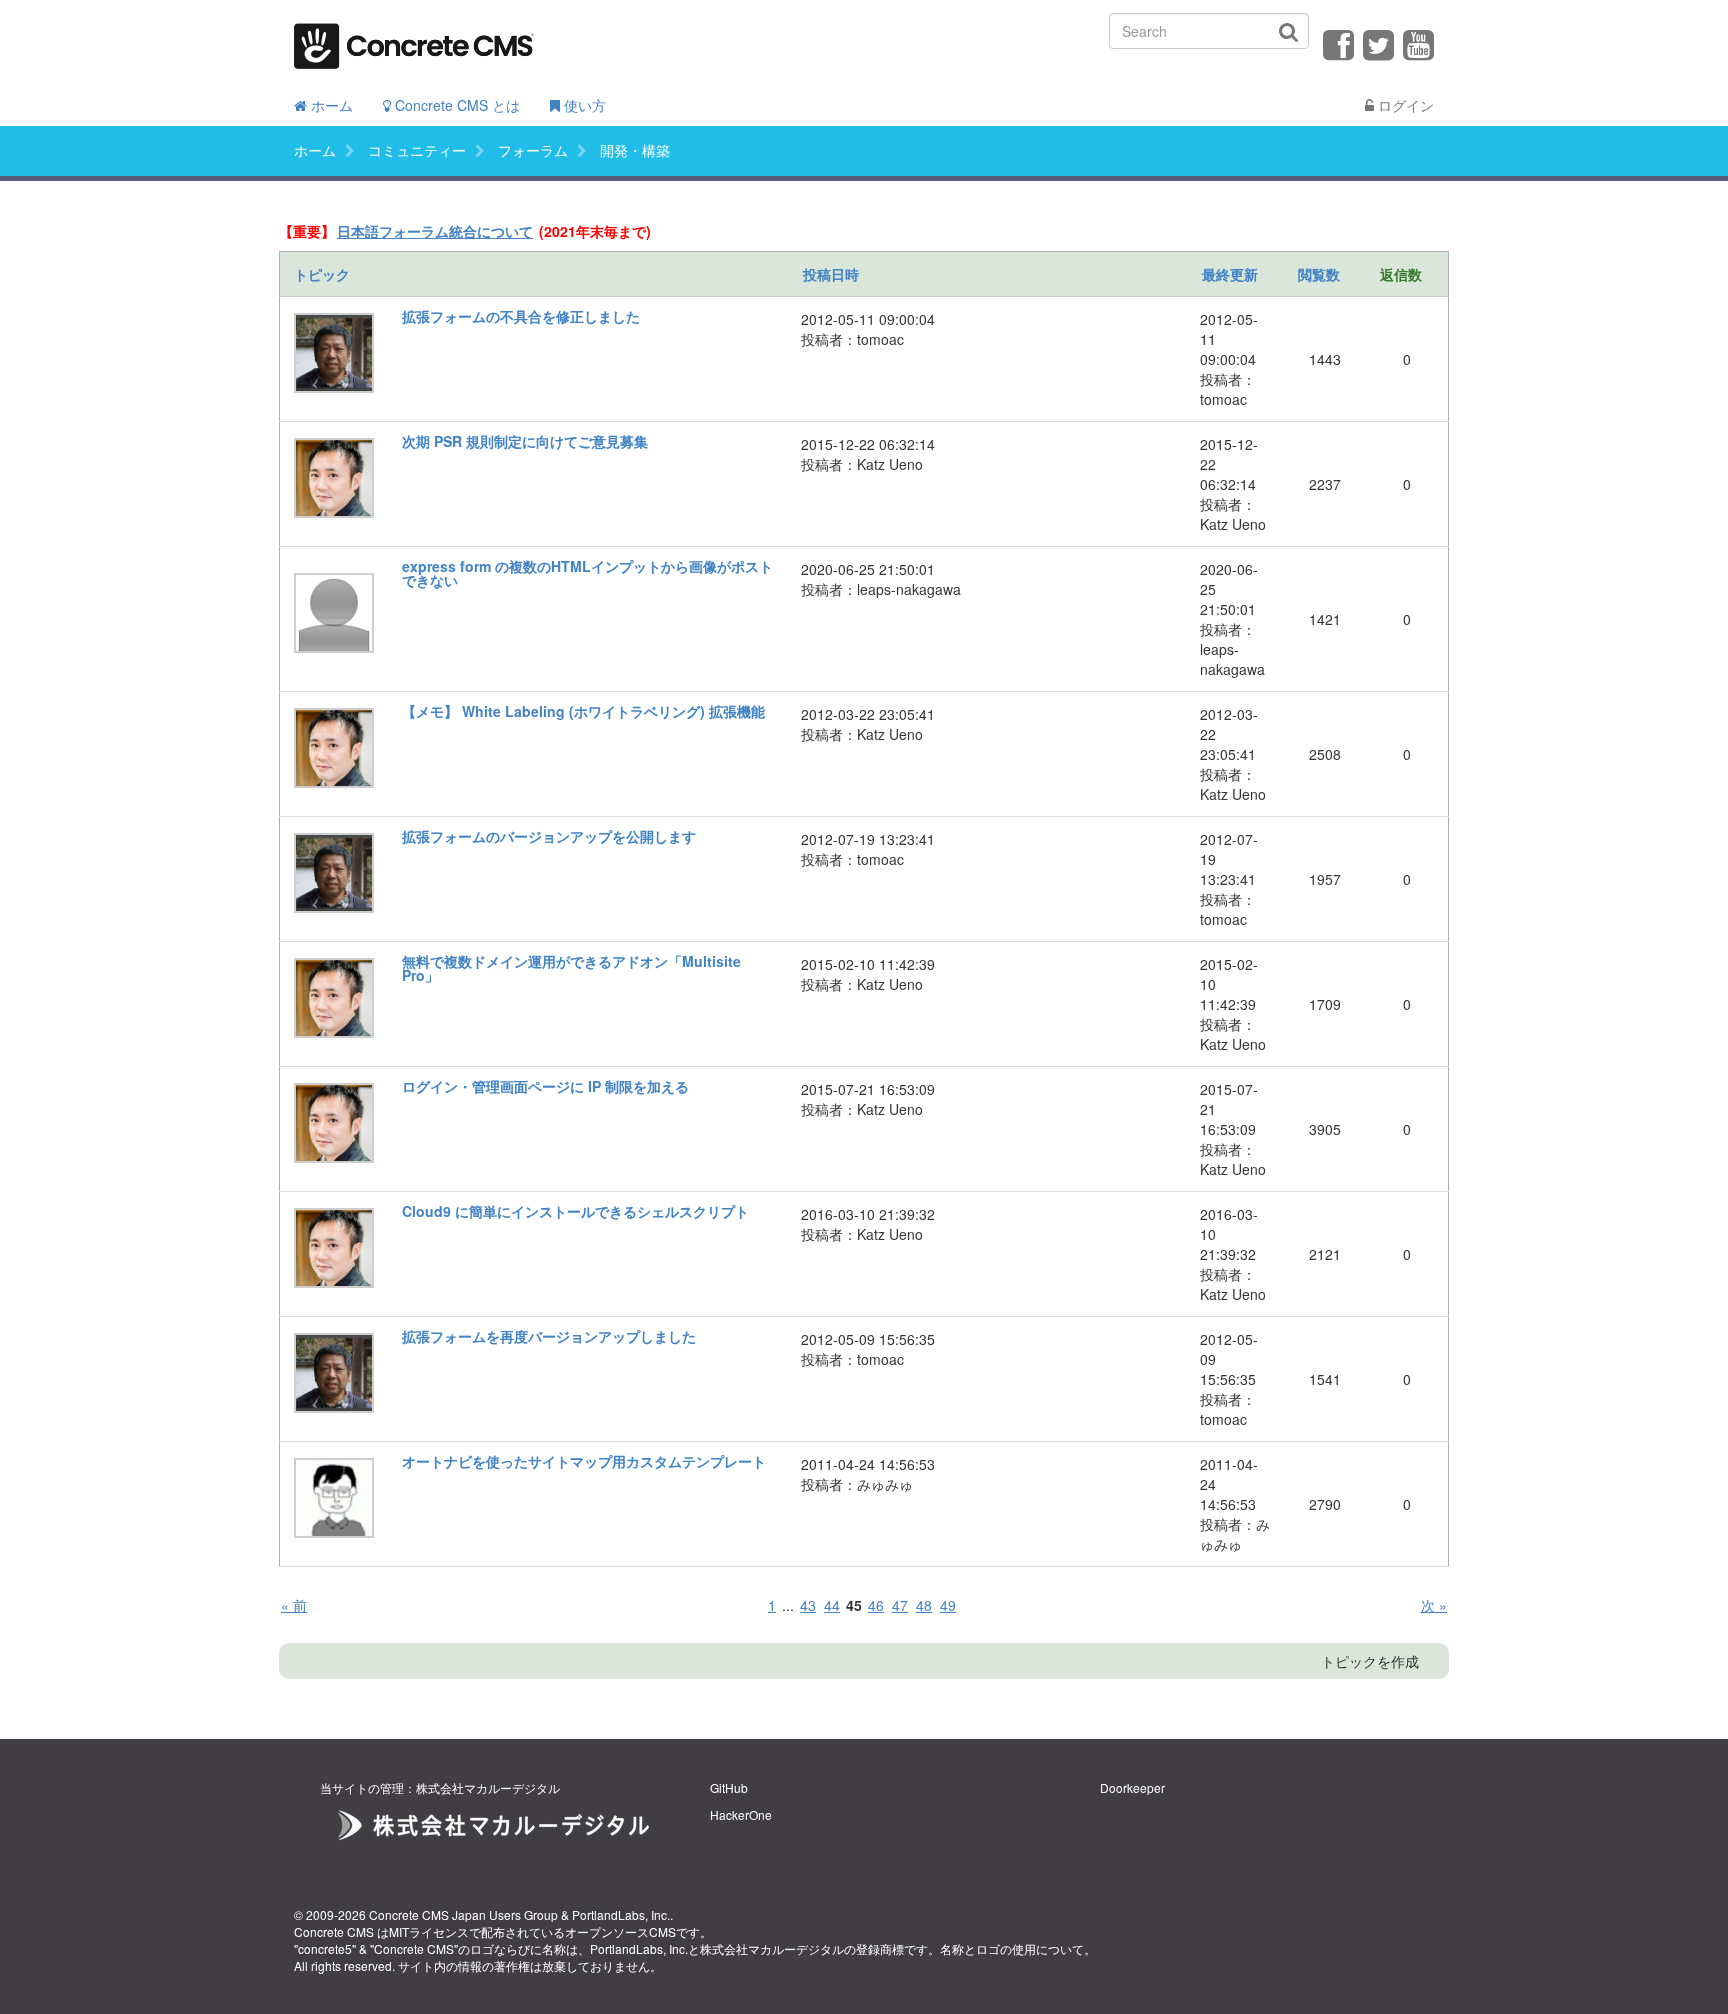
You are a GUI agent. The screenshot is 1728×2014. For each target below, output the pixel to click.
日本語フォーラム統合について (435, 231)
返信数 (1401, 274)
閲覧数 (1319, 274)
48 (924, 1605)
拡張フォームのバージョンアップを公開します (549, 836)
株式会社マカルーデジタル (772, 1948)
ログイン (1404, 105)
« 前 (294, 1605)
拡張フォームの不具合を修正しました (521, 316)
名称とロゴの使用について (1012, 1948)
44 (832, 1605)
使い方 (583, 105)
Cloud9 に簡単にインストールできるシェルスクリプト (575, 1211)
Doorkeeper (1132, 1787)
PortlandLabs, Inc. (621, 1914)
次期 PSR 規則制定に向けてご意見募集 (525, 441)
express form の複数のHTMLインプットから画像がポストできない (587, 573)
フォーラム (533, 150)
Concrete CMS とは (455, 105)
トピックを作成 (1370, 1661)
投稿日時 (831, 274)
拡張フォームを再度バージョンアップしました (549, 1336)
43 (808, 1605)
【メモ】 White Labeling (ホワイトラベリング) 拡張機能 (583, 711)
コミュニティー (417, 150)
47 (900, 1605)
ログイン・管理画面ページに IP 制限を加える (545, 1086)
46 (876, 1605)
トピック (322, 274)
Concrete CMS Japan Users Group (463, 1914)
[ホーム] (414, 39)
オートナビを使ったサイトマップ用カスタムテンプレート (584, 1461)
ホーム (330, 105)
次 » (1434, 1605)
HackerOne (741, 1814)
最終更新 (1230, 274)
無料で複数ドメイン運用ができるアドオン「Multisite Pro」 (571, 968)
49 (948, 1605)
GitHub (729, 1787)
